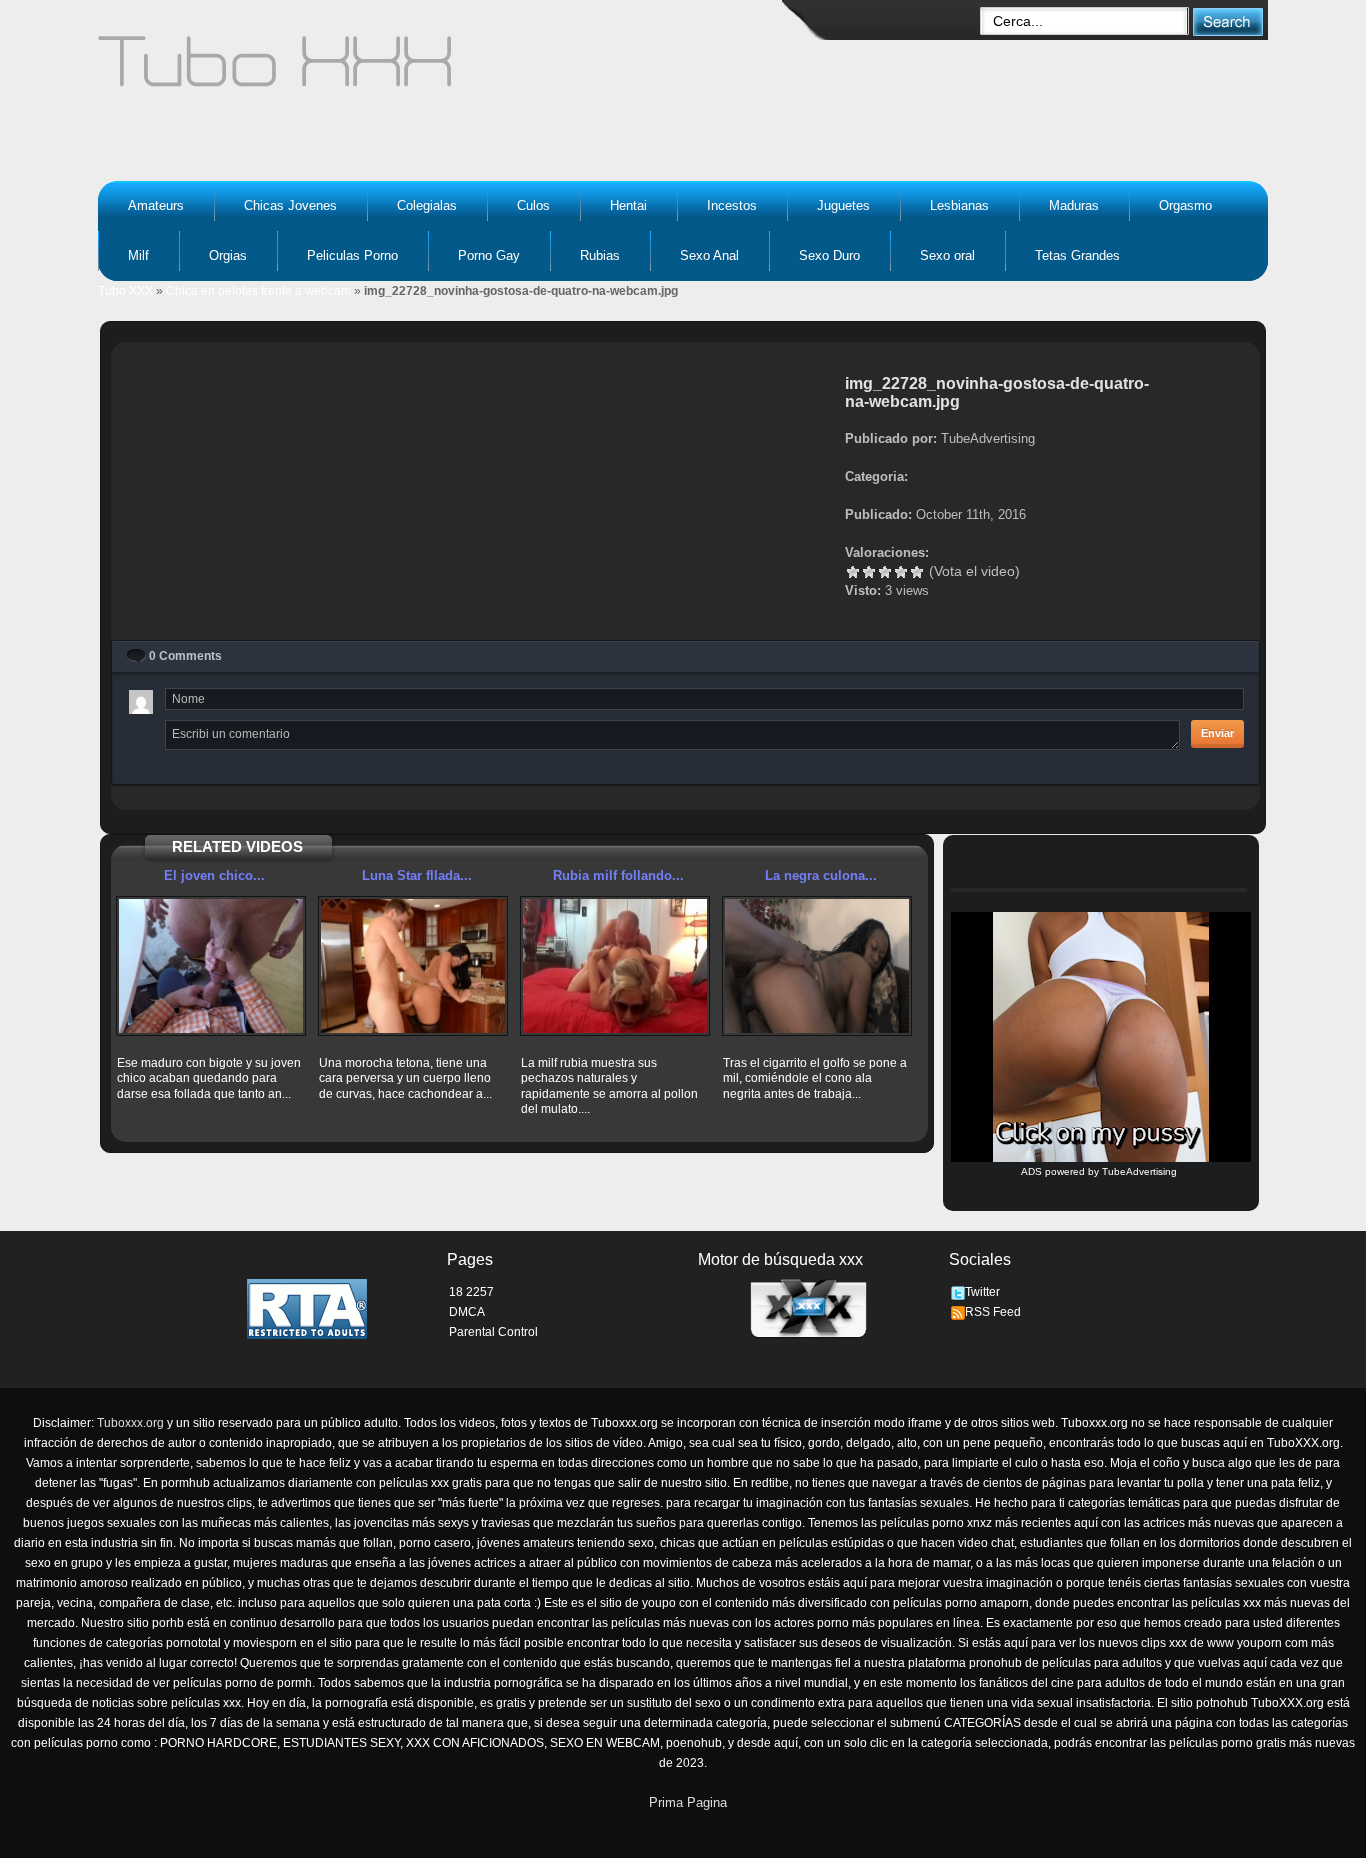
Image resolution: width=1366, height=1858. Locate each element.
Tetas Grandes (1077, 255)
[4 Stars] (901, 572)
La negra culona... (821, 875)
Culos (533, 205)
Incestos (732, 205)
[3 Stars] (885, 572)
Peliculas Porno (352, 255)
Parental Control (493, 1332)
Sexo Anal (709, 255)
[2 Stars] (869, 572)
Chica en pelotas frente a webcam (258, 291)
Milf (138, 255)
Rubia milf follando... (618, 875)
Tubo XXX (125, 291)
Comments (185, 656)
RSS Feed (993, 1312)
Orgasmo (1185, 205)
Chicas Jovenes (290, 205)
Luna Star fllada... (417, 875)
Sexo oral (947, 255)
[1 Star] (853, 572)
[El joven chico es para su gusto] (211, 966)
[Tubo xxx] (449, 70)
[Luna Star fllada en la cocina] (413, 966)
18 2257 (471, 1292)
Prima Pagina (688, 1802)
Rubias (600, 255)
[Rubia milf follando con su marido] (615, 966)
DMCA (467, 1312)
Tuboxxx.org (130, 1423)
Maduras (1074, 205)
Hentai (628, 205)
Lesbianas (959, 205)
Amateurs (156, 205)
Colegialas (427, 205)
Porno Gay (489, 255)
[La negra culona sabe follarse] (817, 966)
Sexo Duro (829, 255)
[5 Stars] (917, 572)
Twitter (982, 1292)
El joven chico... (214, 875)
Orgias (228, 255)
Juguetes (843, 205)
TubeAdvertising (1139, 1171)
